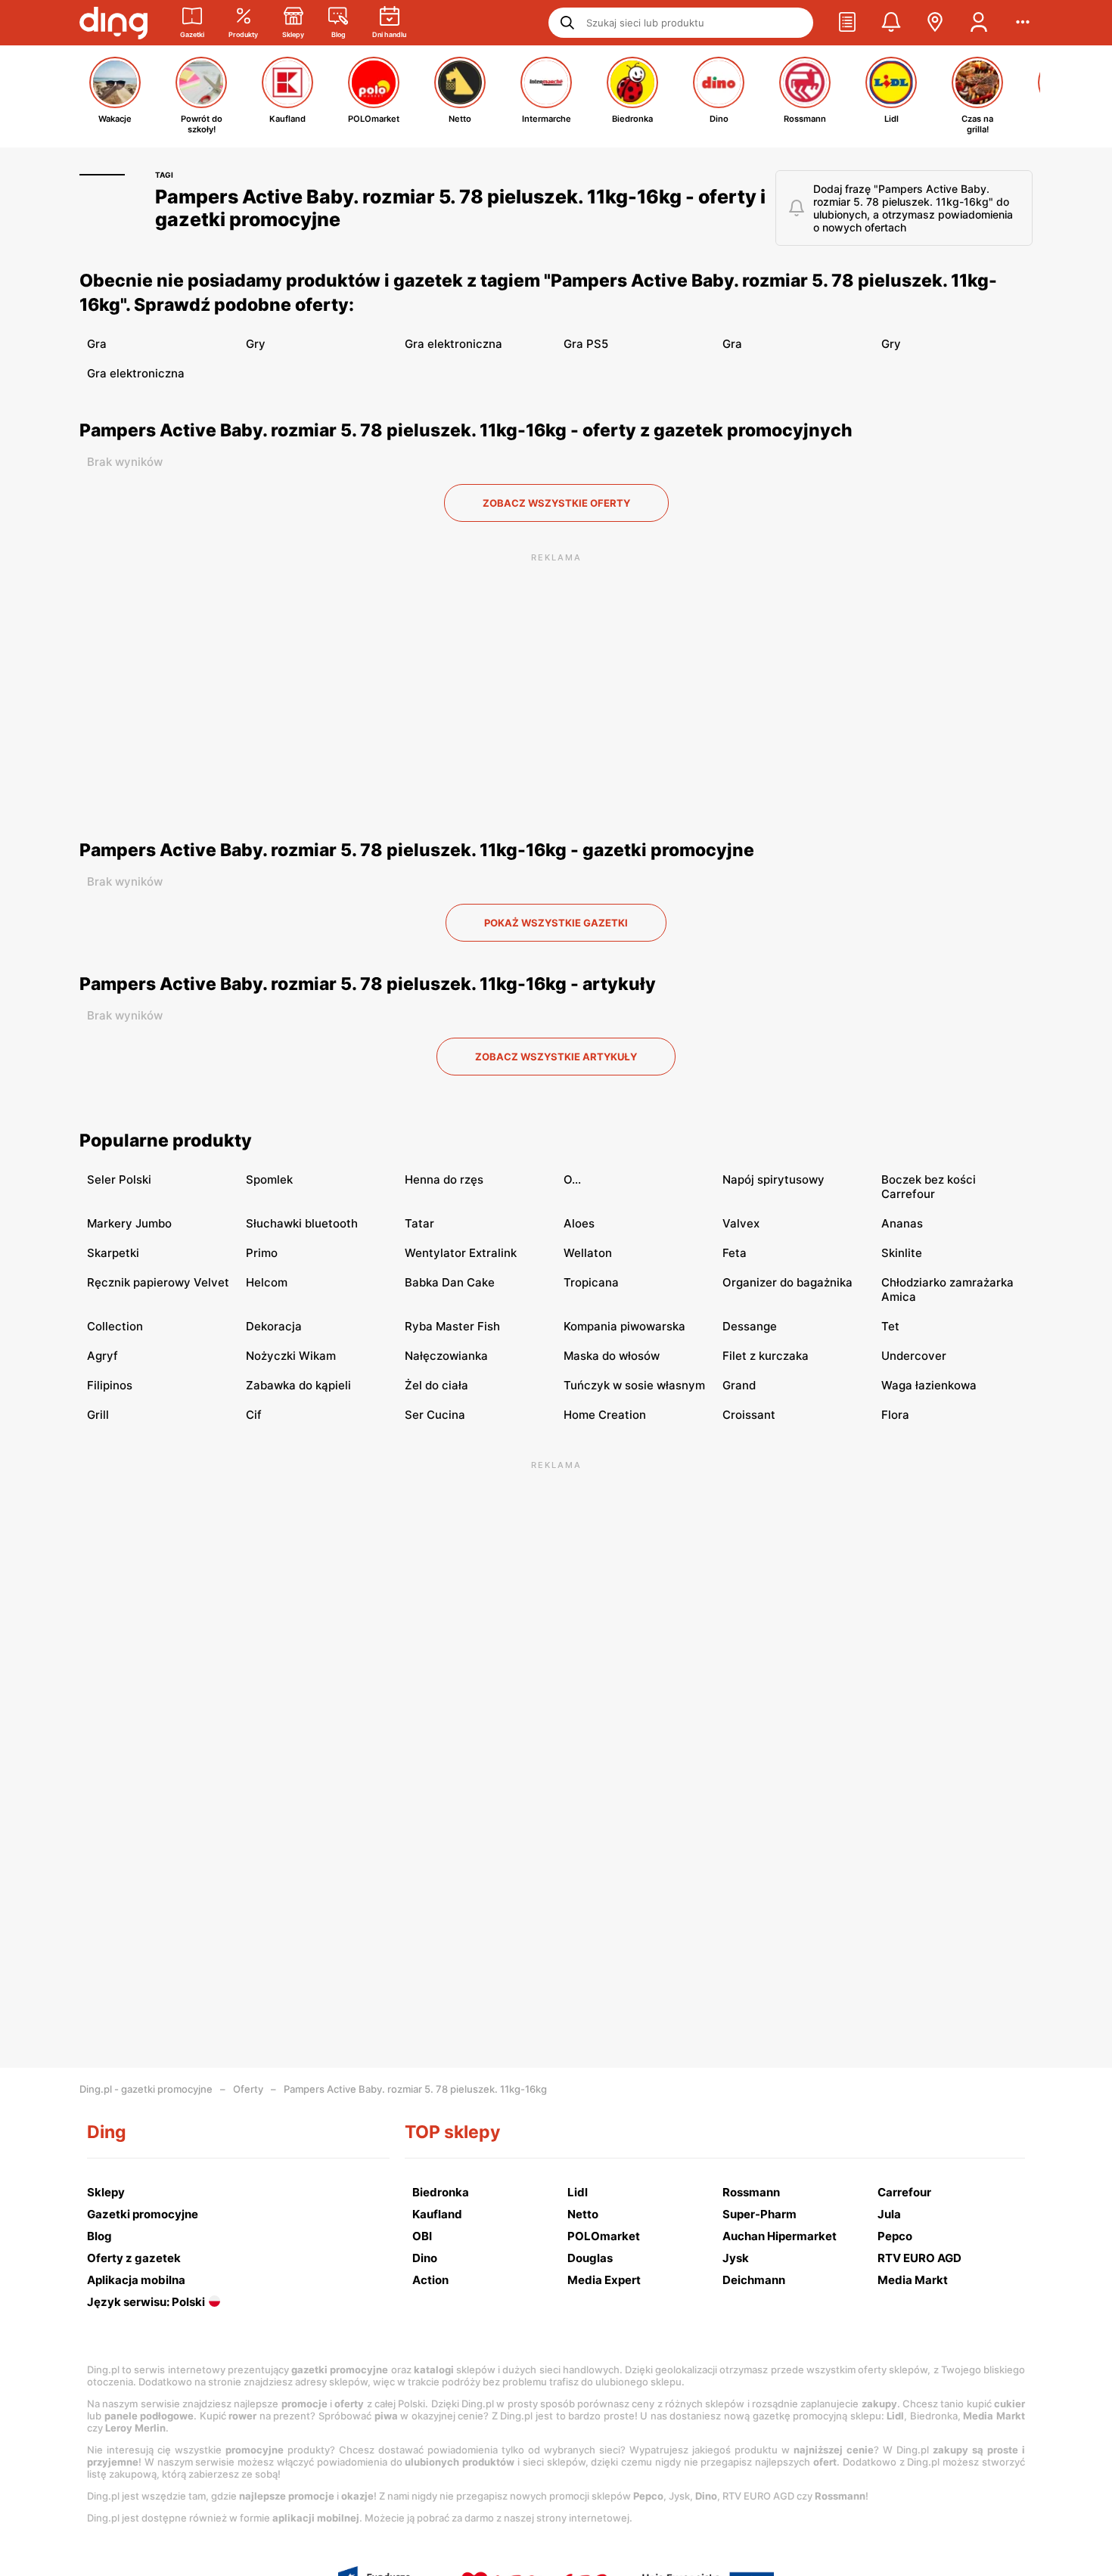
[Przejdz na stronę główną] (113, 23)
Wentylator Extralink (461, 1253)
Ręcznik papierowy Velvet (158, 1282)
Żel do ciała (436, 1385)
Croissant (749, 1415)
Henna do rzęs (444, 1179)
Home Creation (605, 1415)
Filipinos (110, 1385)
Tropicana (591, 1282)
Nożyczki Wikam (291, 1356)
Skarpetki (113, 1253)
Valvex (741, 1223)
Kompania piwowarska (624, 1326)
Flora (895, 1415)
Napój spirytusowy (773, 1179)
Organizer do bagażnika (787, 1282)
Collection (115, 1326)
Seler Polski (119, 1179)
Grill (98, 1415)
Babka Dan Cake (450, 1282)
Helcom (267, 1282)
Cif (254, 1415)
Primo (262, 1253)
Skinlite (902, 1253)
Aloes (579, 1223)
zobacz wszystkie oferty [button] (556, 503)
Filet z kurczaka (766, 1356)
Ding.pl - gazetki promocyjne (146, 2089)
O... (572, 1179)
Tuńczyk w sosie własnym (634, 1385)
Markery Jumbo (129, 1223)
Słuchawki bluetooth (302, 1223)
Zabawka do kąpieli (298, 1385)
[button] (847, 23)
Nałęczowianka (446, 1356)
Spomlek (269, 1179)
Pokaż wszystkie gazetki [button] (556, 923)
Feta (735, 1253)
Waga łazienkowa (929, 1385)
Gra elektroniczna (453, 344)
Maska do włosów (612, 1356)
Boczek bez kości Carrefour (929, 1187)
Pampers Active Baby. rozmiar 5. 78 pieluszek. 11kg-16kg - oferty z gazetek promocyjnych (466, 430)
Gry (256, 344)
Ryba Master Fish (452, 1326)
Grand (739, 1385)
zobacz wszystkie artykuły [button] (556, 1057)
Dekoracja (274, 1326)
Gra (97, 344)
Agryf (103, 1356)
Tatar (419, 1223)
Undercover (914, 1356)
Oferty (248, 2089)
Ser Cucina (435, 1415)
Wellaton (588, 1253)
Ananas (902, 1223)
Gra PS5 (586, 344)
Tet (890, 1326)
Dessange (750, 1326)
